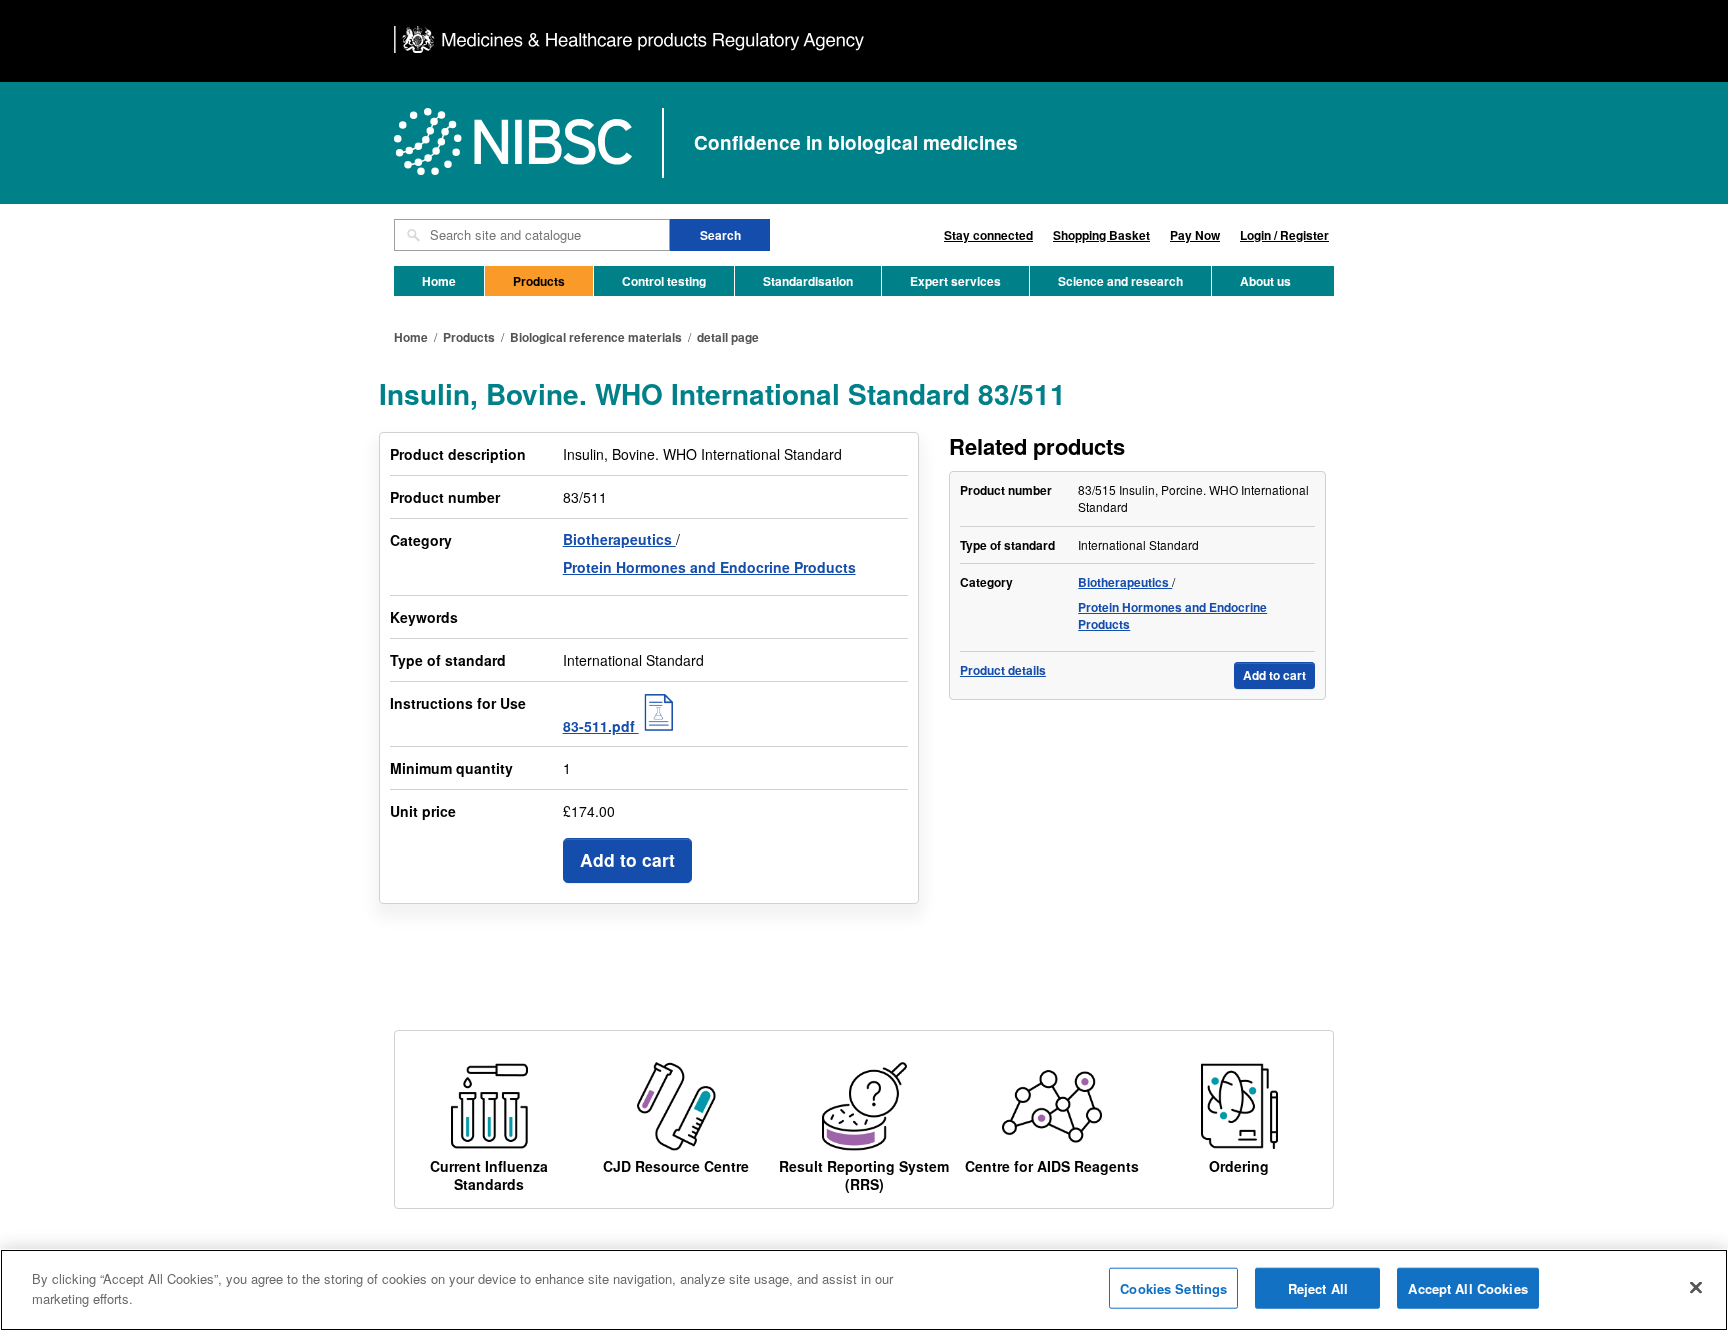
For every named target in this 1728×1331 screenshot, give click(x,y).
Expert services (955, 281)
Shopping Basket (1101, 235)
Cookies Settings (1173, 1288)
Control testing (664, 281)
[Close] (1696, 1287)
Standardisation (808, 281)
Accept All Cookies (1467, 1288)
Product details (1003, 670)
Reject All (1318, 1288)
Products (539, 281)
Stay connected (988, 235)
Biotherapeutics (619, 539)
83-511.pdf (601, 726)
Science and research (1120, 281)
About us (1265, 281)
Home (439, 281)
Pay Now (1195, 235)
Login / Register (1284, 235)
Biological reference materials (596, 337)
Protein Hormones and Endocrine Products (709, 567)
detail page (728, 337)
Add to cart (627, 859)
